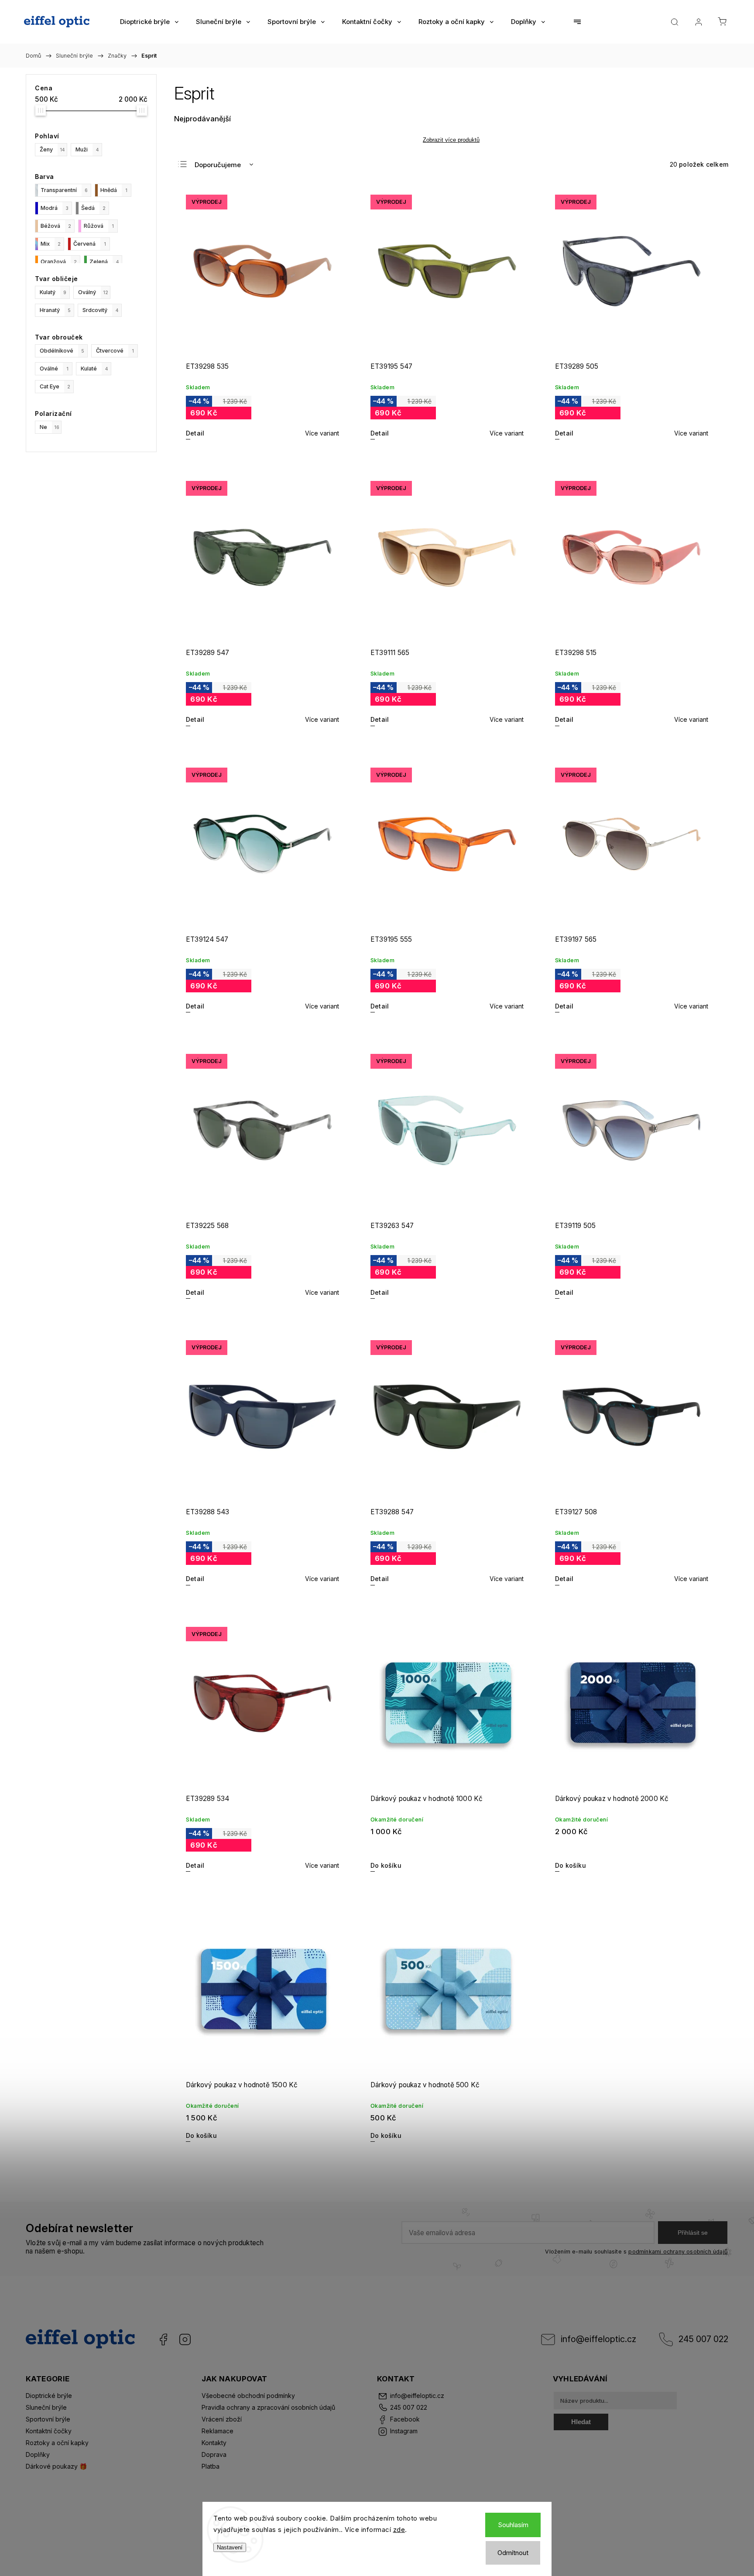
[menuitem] (149, 22)
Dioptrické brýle (49, 2396)
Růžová (99, 226)
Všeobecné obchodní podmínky (248, 2396)
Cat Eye (55, 386)
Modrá (55, 208)
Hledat (581, 2422)
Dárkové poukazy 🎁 (56, 2466)
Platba (211, 2466)
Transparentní (64, 190)
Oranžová (59, 262)
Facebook (163, 2339)
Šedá (93, 208)
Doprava (214, 2454)
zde (399, 2530)
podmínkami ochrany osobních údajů (678, 2252)
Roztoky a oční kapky (57, 2443)
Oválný (93, 292)
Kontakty (214, 2443)
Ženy (52, 149)
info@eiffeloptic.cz (598, 2339)
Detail (195, 433)
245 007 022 (703, 2339)
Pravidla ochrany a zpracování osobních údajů (268, 2407)
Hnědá (114, 190)
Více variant (322, 433)
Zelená (104, 262)
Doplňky (38, 2454)
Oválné (54, 369)
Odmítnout (513, 2553)
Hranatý (55, 310)
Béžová (56, 226)
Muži (87, 149)
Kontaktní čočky (49, 2431)
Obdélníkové (62, 351)
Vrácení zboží (222, 2419)
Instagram (185, 2339)
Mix (51, 244)
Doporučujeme (218, 165)
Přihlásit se (693, 2233)
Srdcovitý (100, 310)
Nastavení (230, 2547)
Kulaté (94, 369)
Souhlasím (513, 2525)
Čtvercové (115, 351)
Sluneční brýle (46, 2407)
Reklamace (218, 2431)
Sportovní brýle (48, 2419)
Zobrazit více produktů (451, 140)
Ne (50, 427)
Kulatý (53, 292)
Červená (90, 244)
